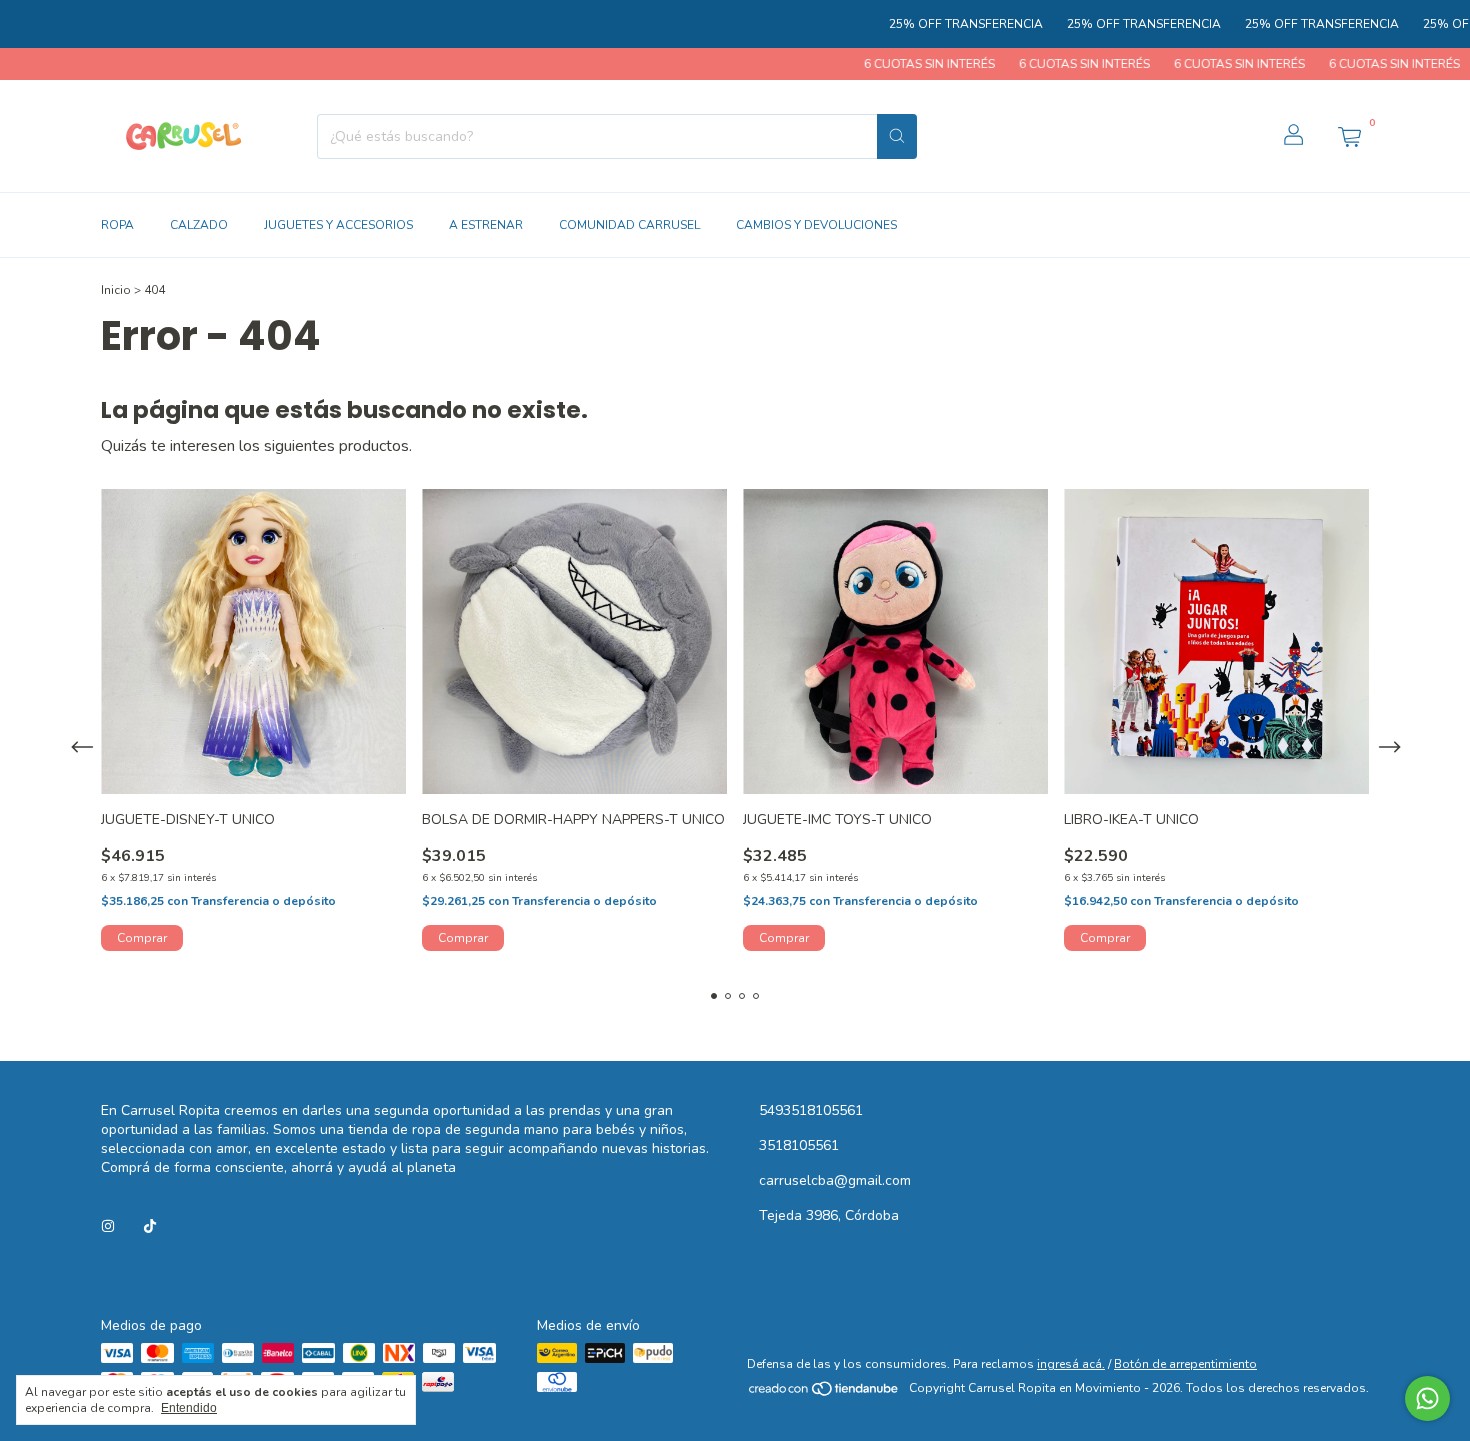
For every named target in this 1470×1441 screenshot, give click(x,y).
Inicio (116, 290)
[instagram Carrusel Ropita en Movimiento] (108, 1226)
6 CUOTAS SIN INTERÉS (884, 64)
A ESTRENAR (486, 225)
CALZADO (199, 225)
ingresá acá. (1071, 1364)
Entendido (189, 1408)
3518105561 (799, 1145)
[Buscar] (897, 136)
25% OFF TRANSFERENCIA (923, 24)
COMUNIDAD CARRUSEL (629, 225)
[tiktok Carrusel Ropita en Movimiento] (150, 1226)
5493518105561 (811, 1110)
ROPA (117, 225)
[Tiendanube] (824, 1393)
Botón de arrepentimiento (1185, 1364)
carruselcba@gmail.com (835, 1180)
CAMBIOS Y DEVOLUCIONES (816, 225)
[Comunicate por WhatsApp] (1427, 1398)
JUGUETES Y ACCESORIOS (338, 225)
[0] (1349, 136)
